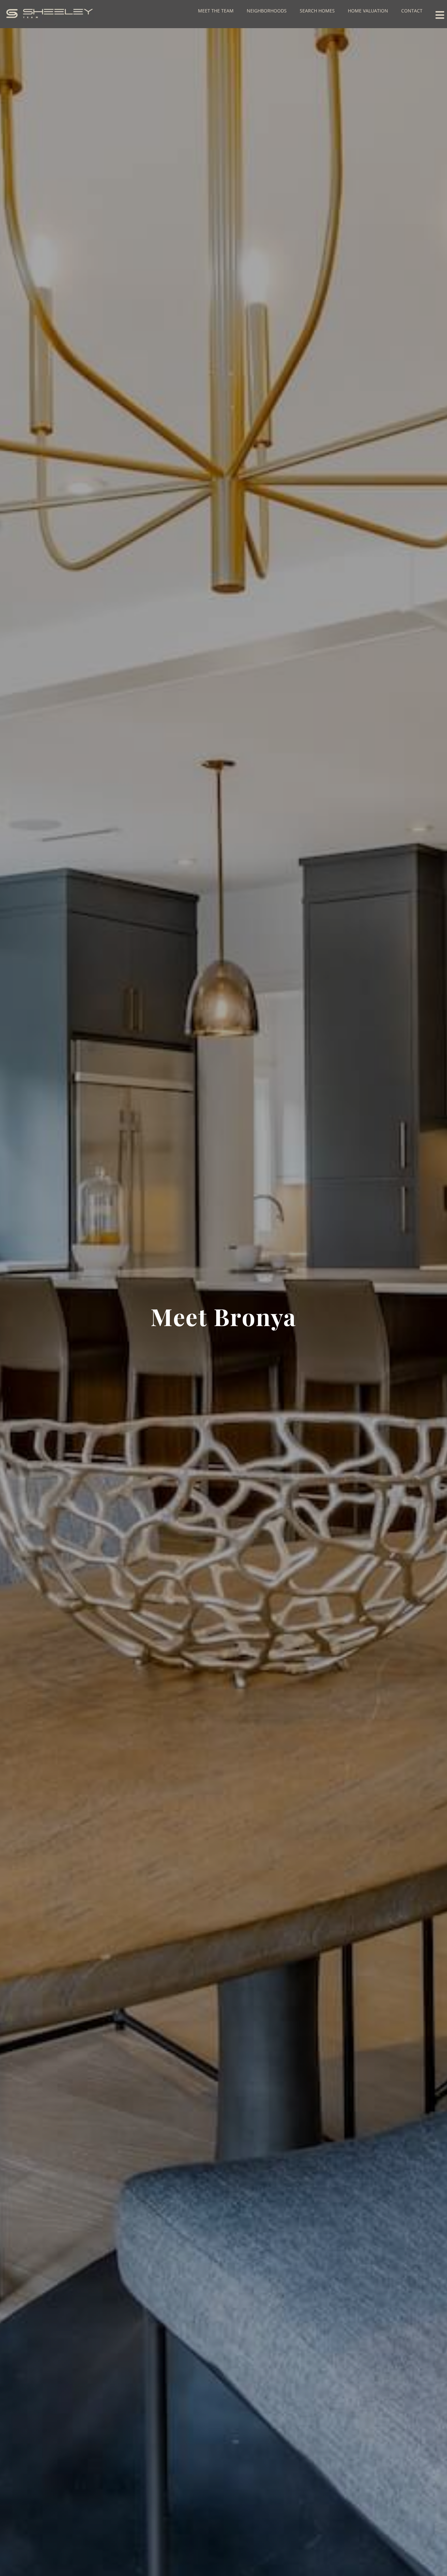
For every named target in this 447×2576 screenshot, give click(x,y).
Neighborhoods (267, 11)
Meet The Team (216, 11)
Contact (412, 11)
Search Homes (317, 11)
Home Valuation (368, 11)
